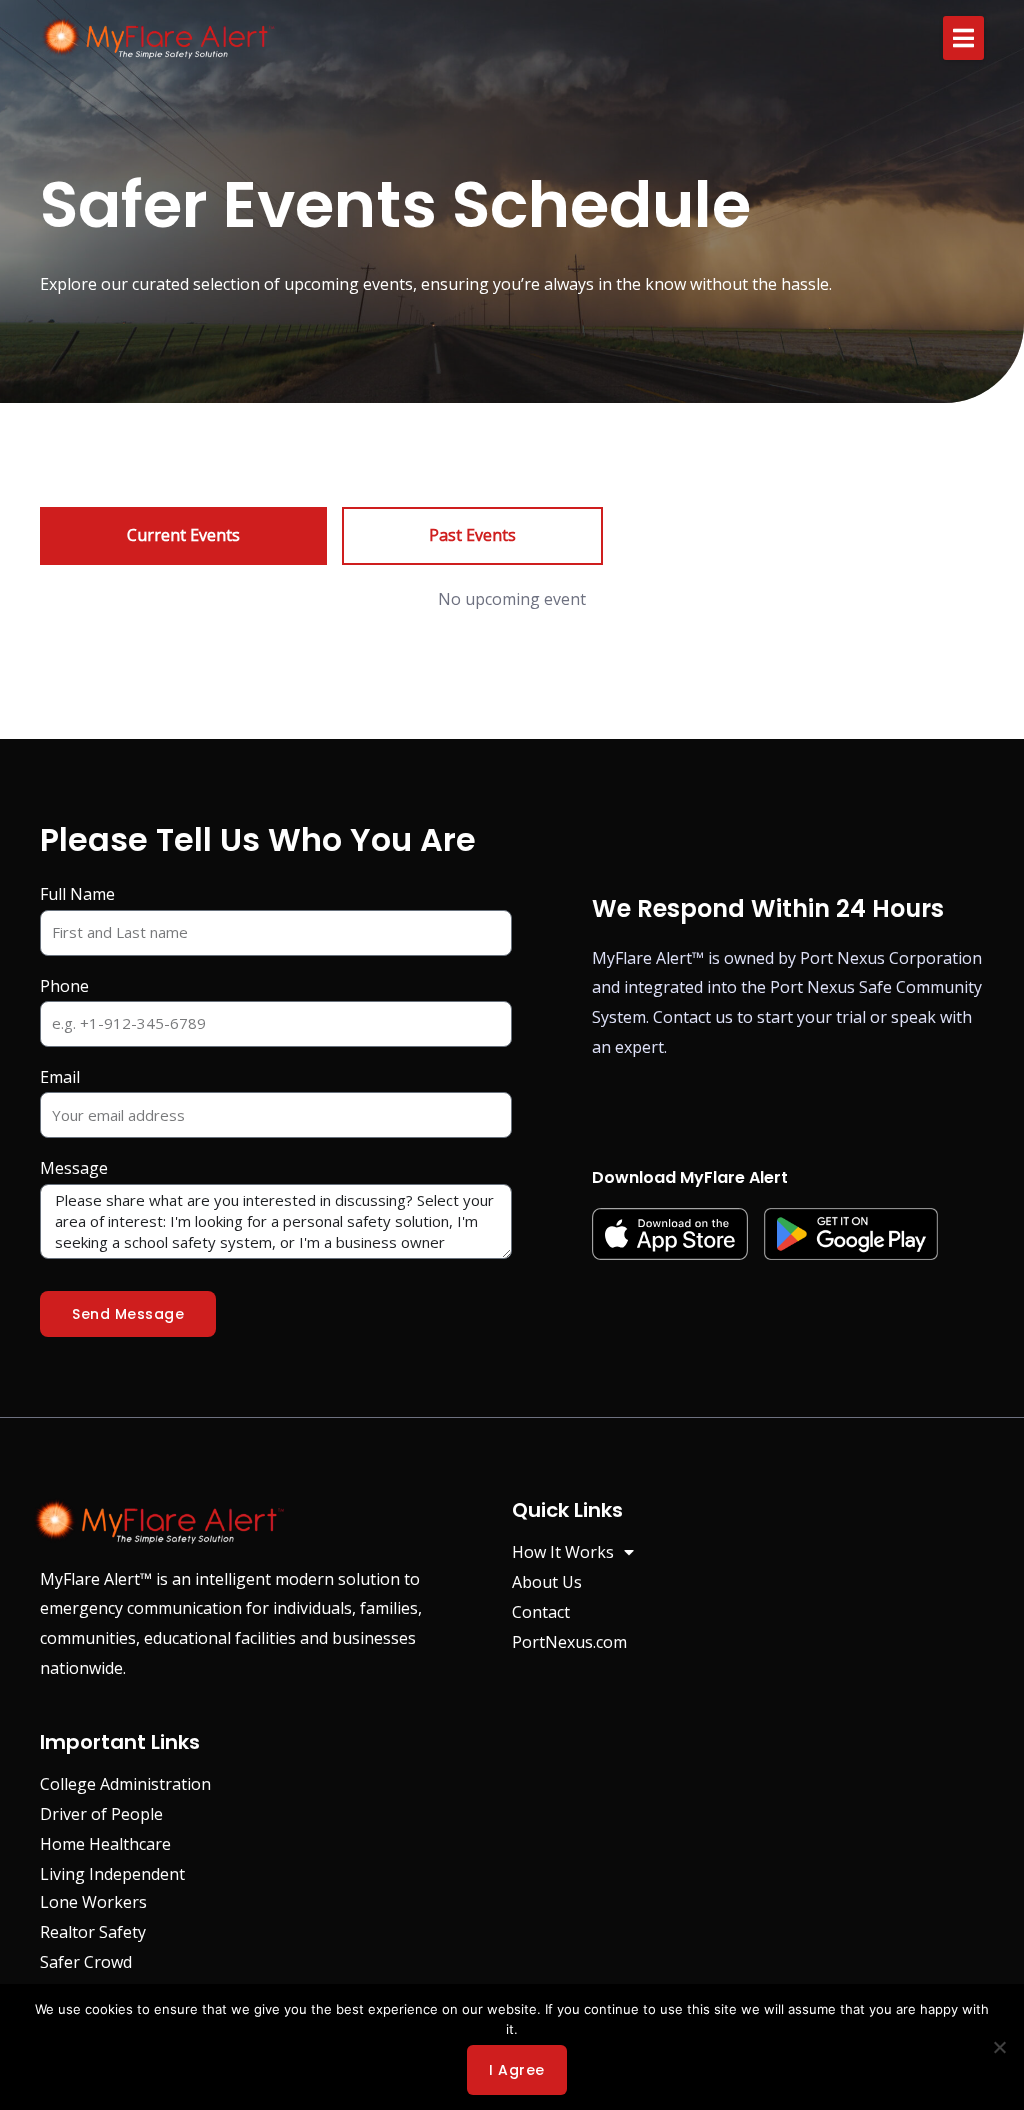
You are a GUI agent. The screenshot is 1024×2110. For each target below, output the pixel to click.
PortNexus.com (569, 1642)
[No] (999, 2047)
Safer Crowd (86, 1962)
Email (60, 1077)
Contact (541, 1612)
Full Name (77, 894)
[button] (963, 38)
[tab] (183, 536)
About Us (547, 1582)
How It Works (563, 1552)
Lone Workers (93, 1902)
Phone (64, 986)
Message (74, 1168)
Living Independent (112, 1874)
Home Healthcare (105, 1844)
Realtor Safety (93, 1932)
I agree (517, 2070)
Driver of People (101, 1814)
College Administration (125, 1784)
